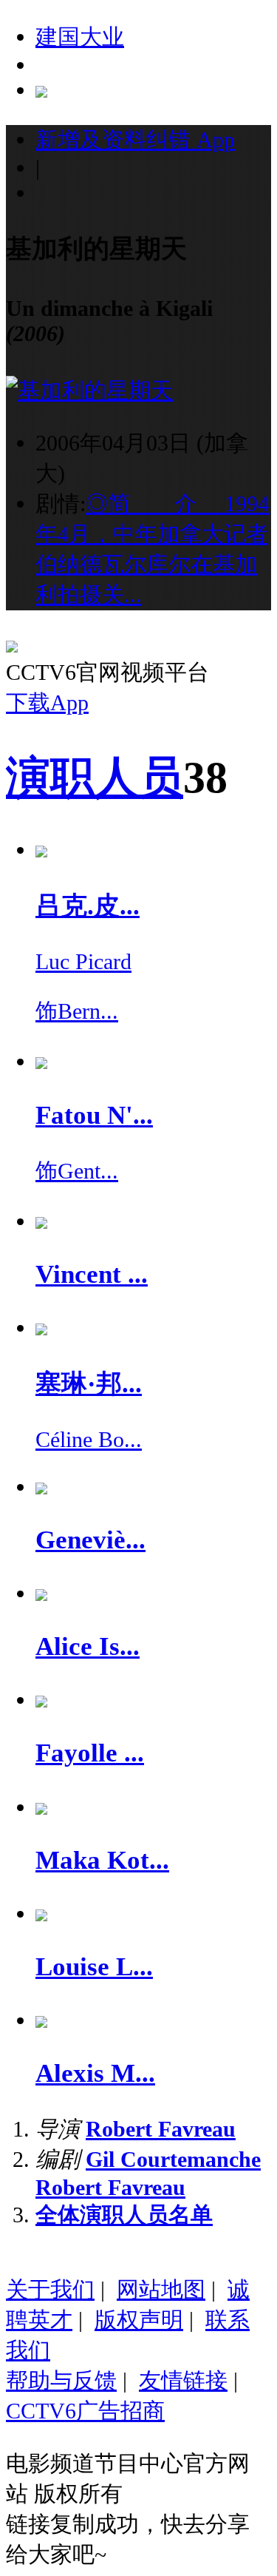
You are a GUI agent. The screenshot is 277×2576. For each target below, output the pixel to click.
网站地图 (161, 2289)
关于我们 (50, 2289)
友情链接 (183, 2380)
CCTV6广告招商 (85, 2411)
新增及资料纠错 (135, 139)
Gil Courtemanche (173, 2159)
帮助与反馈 (61, 2380)
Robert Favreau (161, 2129)
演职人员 (95, 778)
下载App (47, 702)
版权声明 (139, 2320)
